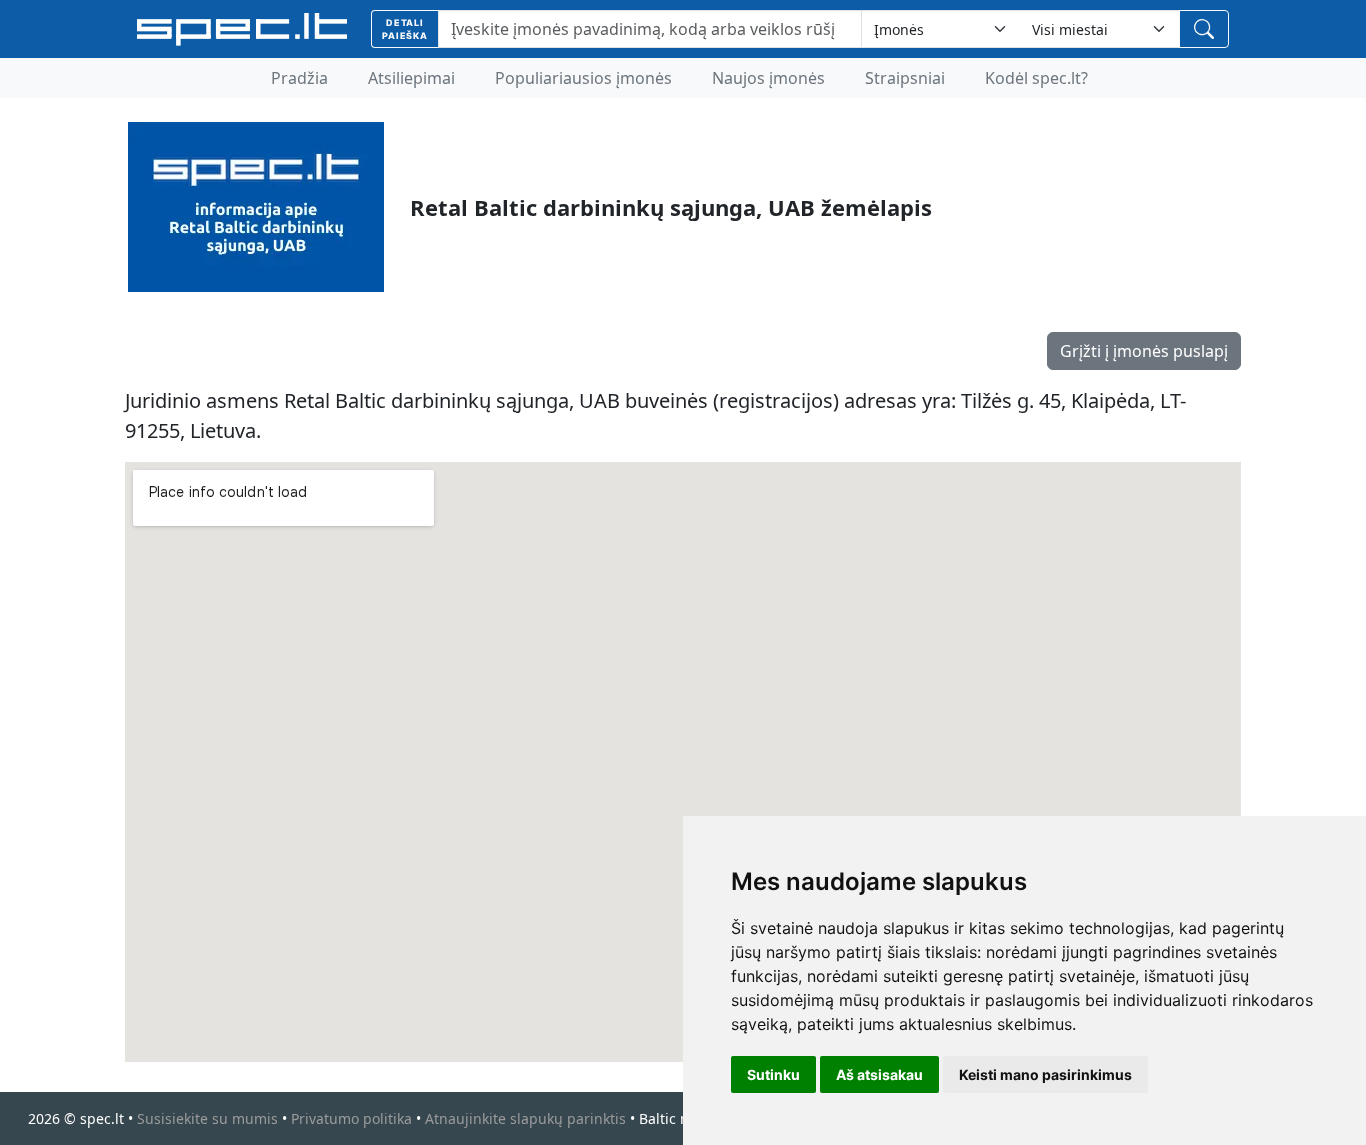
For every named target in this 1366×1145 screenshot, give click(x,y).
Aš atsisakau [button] (879, 1074)
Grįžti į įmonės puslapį (1144, 351)
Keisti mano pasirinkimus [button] (1045, 1074)
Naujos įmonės (768, 78)
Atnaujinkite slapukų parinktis (525, 1118)
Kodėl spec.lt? (1036, 78)
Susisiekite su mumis (207, 1118)
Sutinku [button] (773, 1074)
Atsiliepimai (411, 78)
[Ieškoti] (1204, 29)
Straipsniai (905, 78)
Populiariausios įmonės (583, 78)
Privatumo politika (351, 1118)
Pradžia (299, 78)
